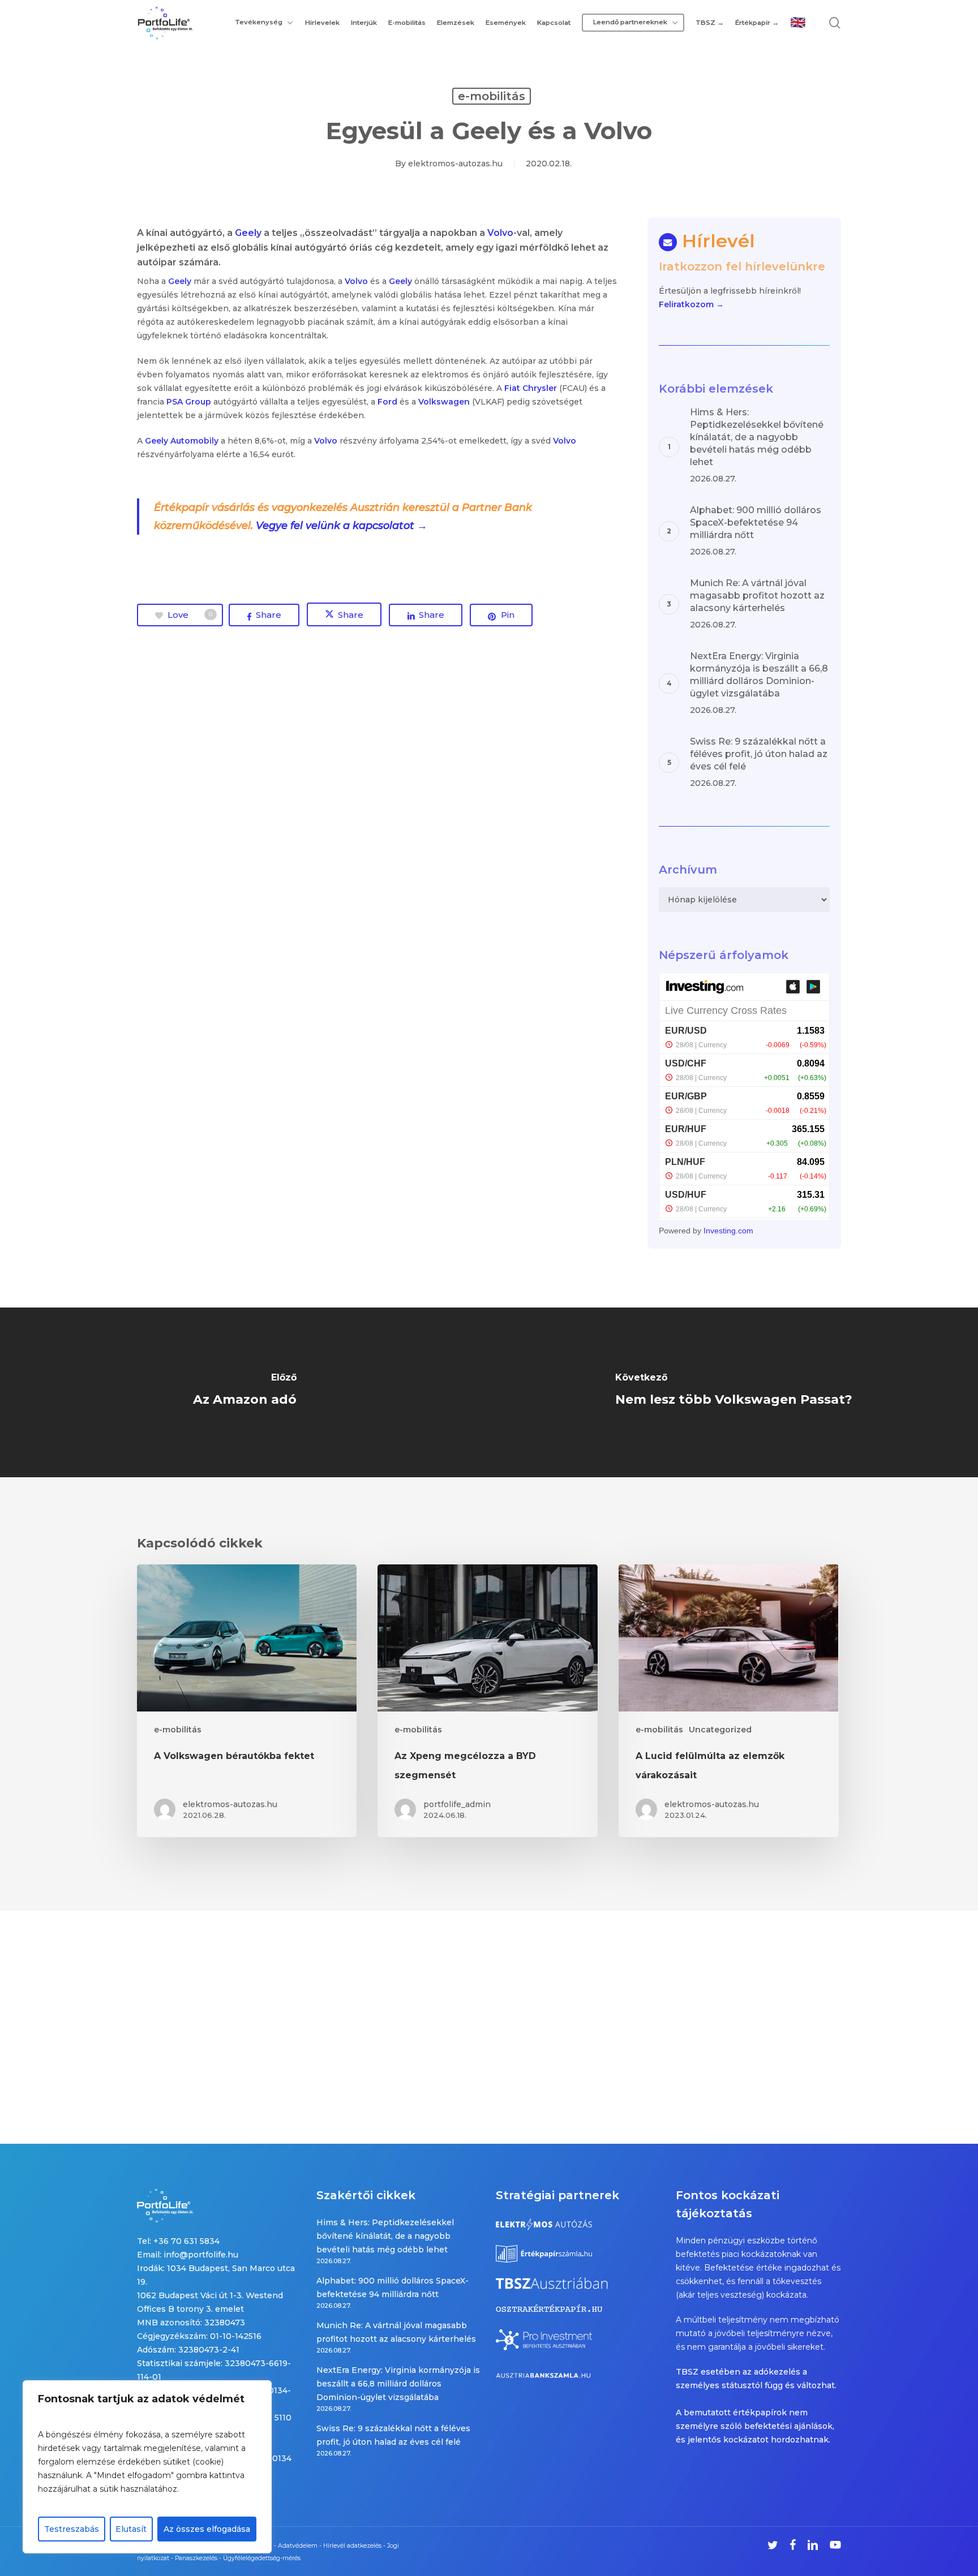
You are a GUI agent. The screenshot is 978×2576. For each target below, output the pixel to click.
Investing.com (728, 1231)
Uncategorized (720, 1730)
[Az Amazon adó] (244, 1392)
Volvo (500, 233)
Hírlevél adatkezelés (352, 2546)
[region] (147, 2467)
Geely (248, 233)
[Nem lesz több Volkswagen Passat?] (733, 1392)
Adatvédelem (298, 2546)
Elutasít (131, 2529)
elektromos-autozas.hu (455, 164)
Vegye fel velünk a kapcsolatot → (342, 526)
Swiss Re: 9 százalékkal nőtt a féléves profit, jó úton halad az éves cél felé (393, 2435)
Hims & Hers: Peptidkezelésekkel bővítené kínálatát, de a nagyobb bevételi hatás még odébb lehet (385, 2236)
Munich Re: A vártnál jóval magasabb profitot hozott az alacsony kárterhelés (396, 2332)
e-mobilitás (492, 96)
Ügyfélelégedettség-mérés (262, 2558)
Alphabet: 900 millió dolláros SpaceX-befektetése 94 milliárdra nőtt (393, 2287)
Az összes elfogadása (207, 2529)
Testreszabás (72, 2529)
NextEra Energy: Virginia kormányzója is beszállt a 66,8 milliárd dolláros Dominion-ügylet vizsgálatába (398, 2384)
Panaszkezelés (196, 2558)
